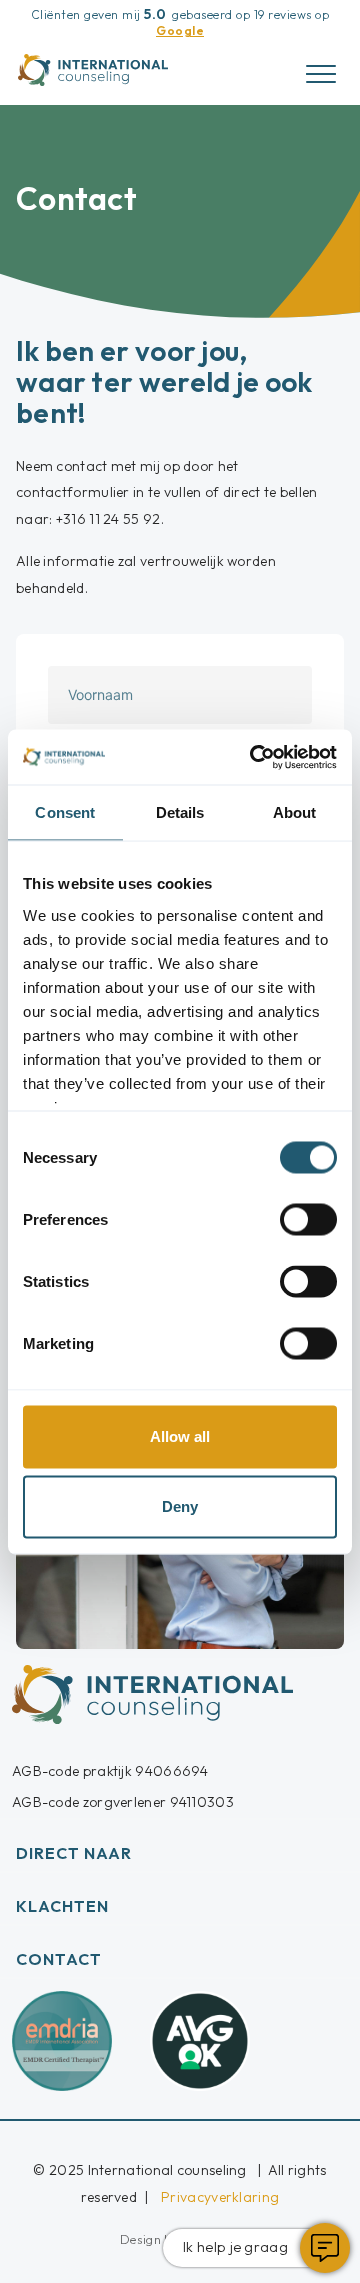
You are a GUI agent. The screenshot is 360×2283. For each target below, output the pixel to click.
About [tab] (295, 812)
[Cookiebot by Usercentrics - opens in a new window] (254, 757)
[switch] (308, 1220)
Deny (180, 1506)
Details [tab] (180, 812)
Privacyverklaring (220, 2197)
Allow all (180, 1436)
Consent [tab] (65, 812)
